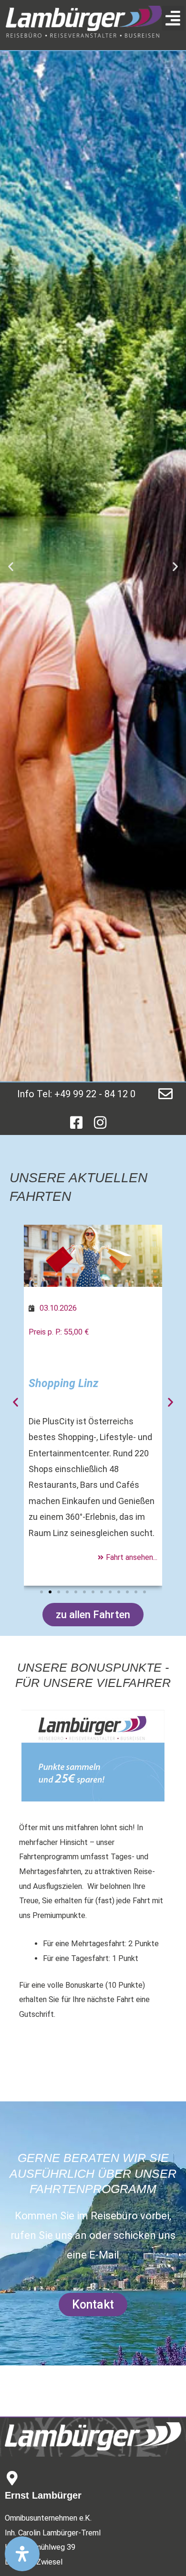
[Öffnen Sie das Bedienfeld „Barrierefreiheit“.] (22, 2554)
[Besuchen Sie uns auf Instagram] (100, 1123)
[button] (173, 18)
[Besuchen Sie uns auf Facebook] (76, 1123)
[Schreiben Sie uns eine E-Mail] (165, 1094)
